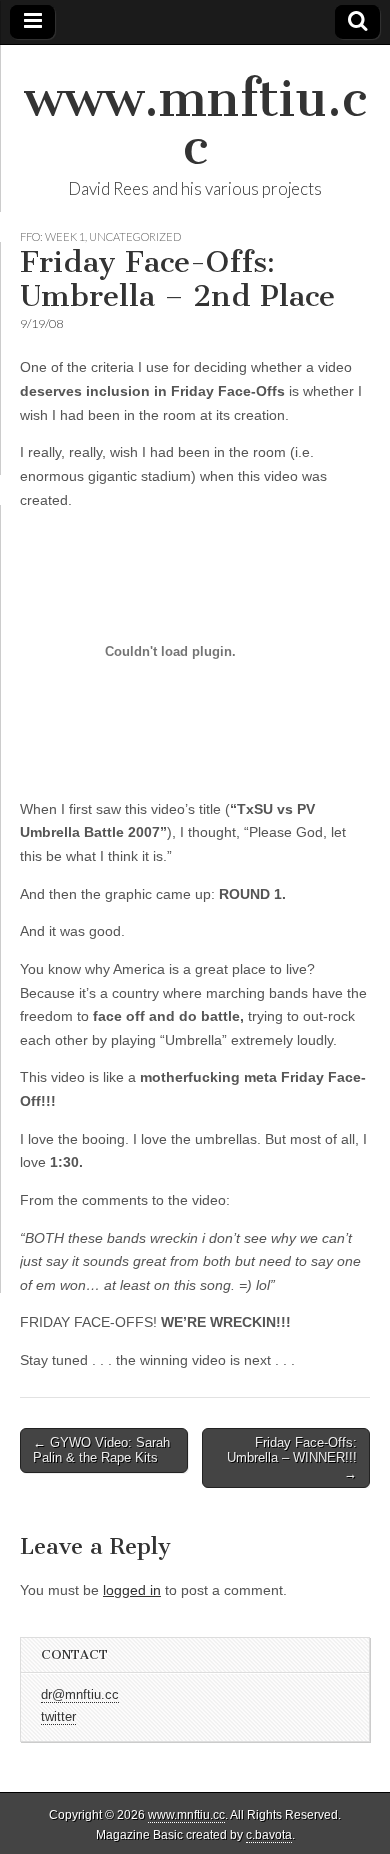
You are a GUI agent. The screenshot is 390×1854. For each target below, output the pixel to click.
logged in (132, 1590)
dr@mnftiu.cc (80, 1695)
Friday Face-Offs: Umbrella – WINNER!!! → (292, 1458)
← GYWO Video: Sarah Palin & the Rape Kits (101, 1450)
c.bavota (269, 1835)
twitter (58, 1717)
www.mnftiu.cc (195, 122)
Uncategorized (135, 236)
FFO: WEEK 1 (52, 236)
